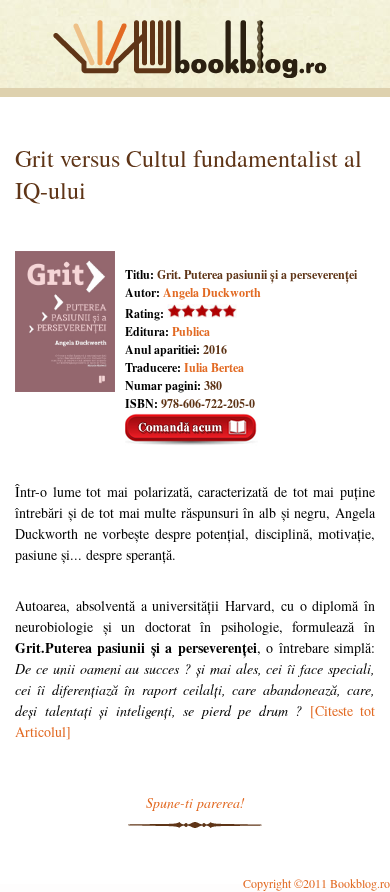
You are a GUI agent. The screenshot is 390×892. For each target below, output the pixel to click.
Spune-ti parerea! (195, 802)
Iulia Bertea (214, 367)
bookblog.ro (195, 49)
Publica (191, 331)
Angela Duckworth (212, 292)
